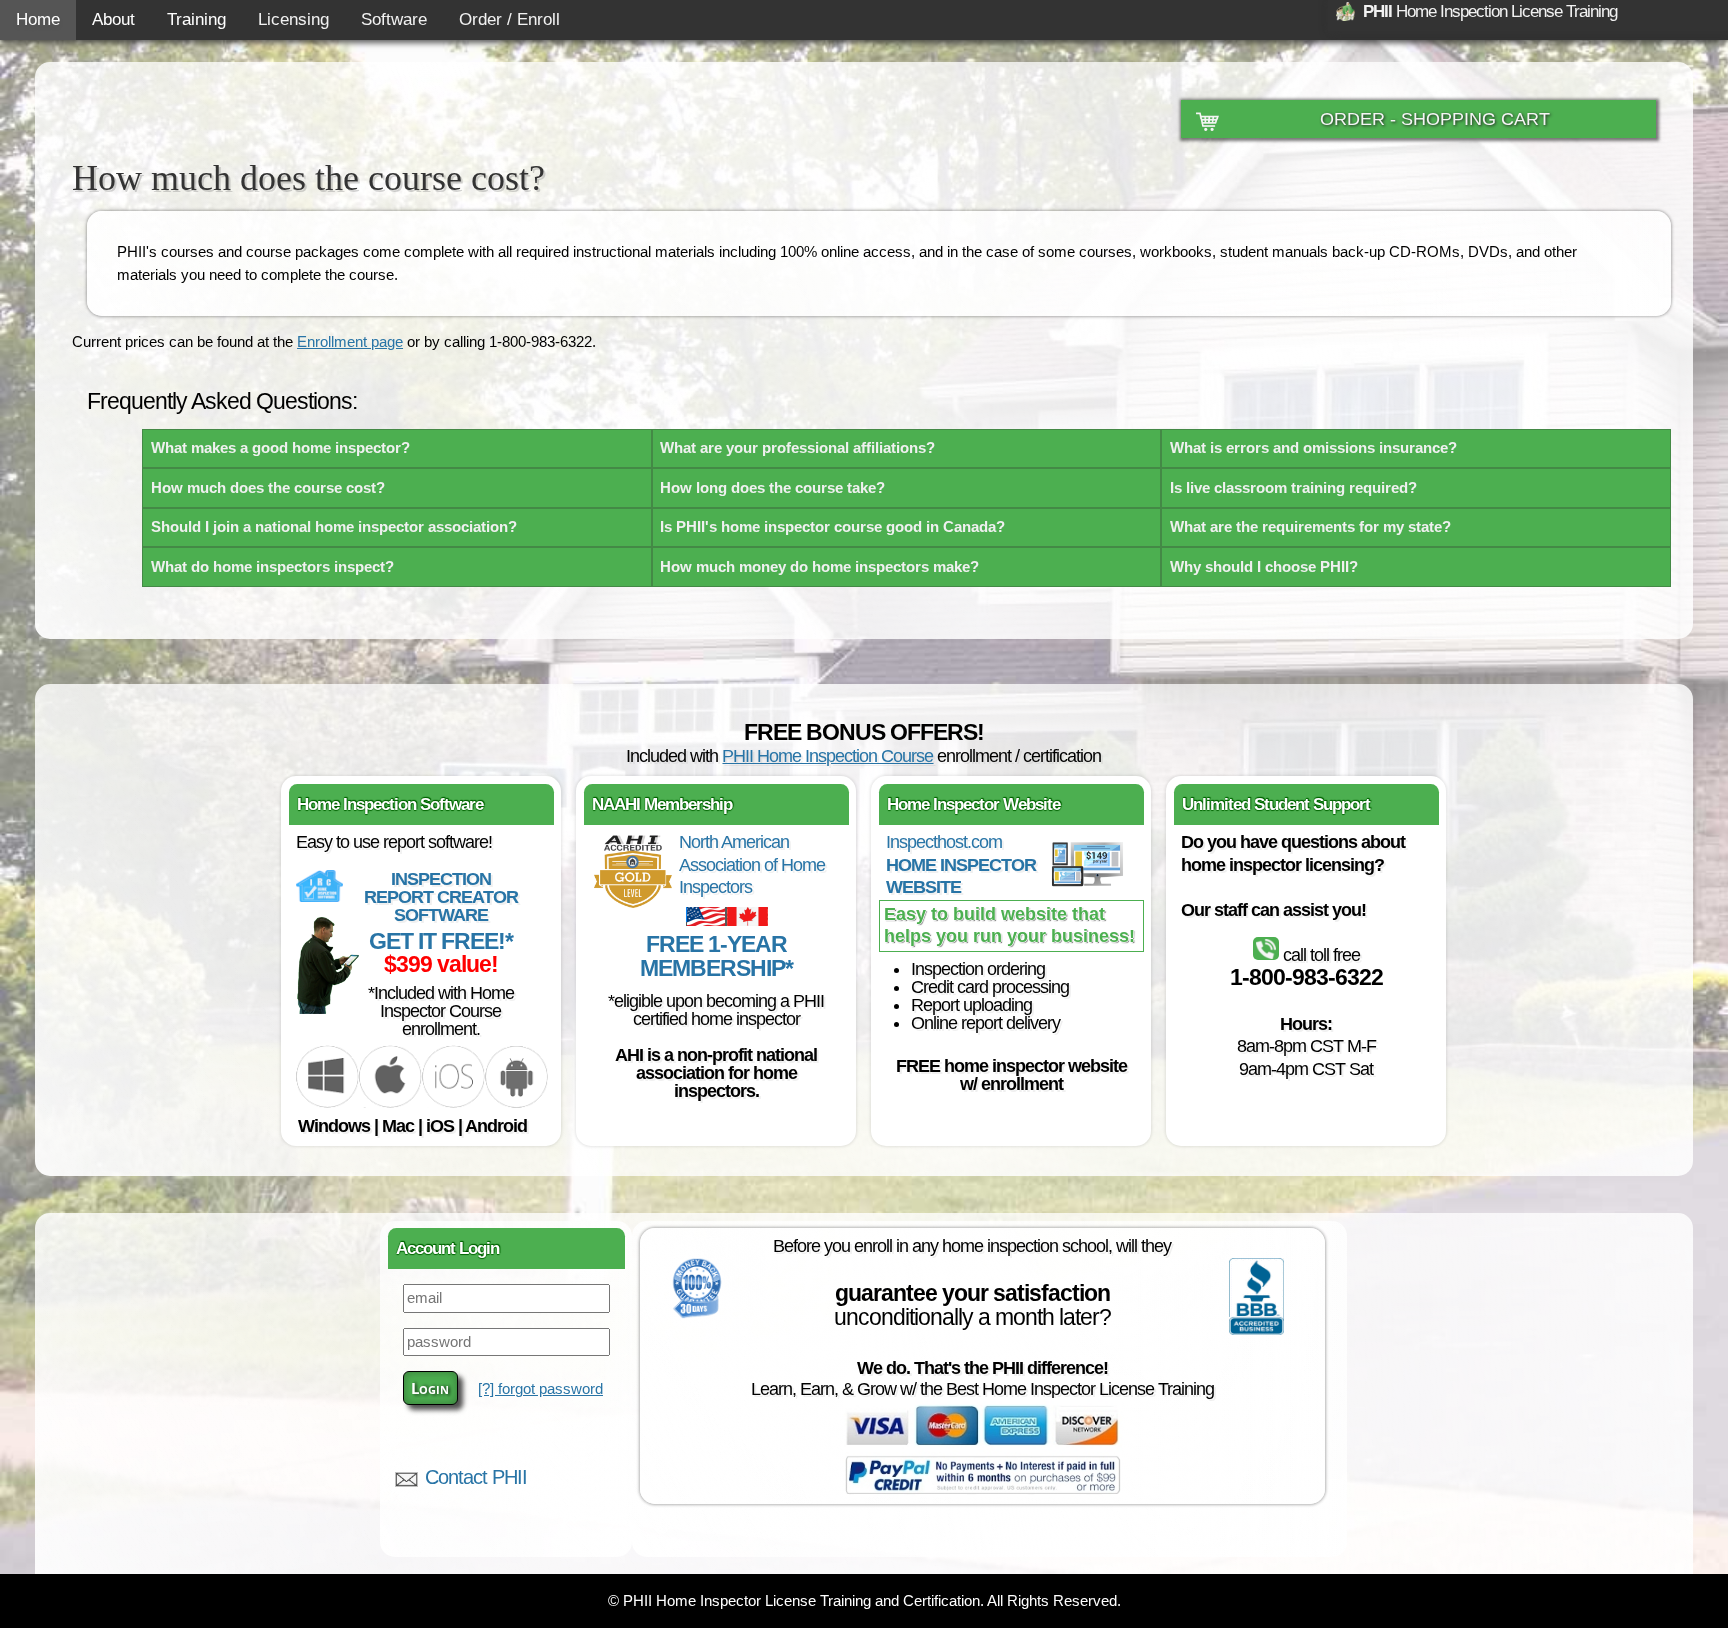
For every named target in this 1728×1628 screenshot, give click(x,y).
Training (196, 19)
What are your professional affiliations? (797, 447)
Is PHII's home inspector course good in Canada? (832, 526)
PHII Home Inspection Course (827, 756)
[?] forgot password (540, 1388)
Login (430, 1388)
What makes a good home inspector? (280, 447)
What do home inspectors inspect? (272, 566)
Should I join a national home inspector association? (334, 526)
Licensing (293, 19)
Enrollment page (350, 341)
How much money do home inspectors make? (819, 566)
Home (38, 19)
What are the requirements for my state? (1310, 526)
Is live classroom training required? (1293, 487)
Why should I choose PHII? (1264, 566)
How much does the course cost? (268, 487)
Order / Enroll (509, 19)
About (113, 19)
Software (394, 19)
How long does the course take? (772, 487)
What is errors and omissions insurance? (1313, 447)
